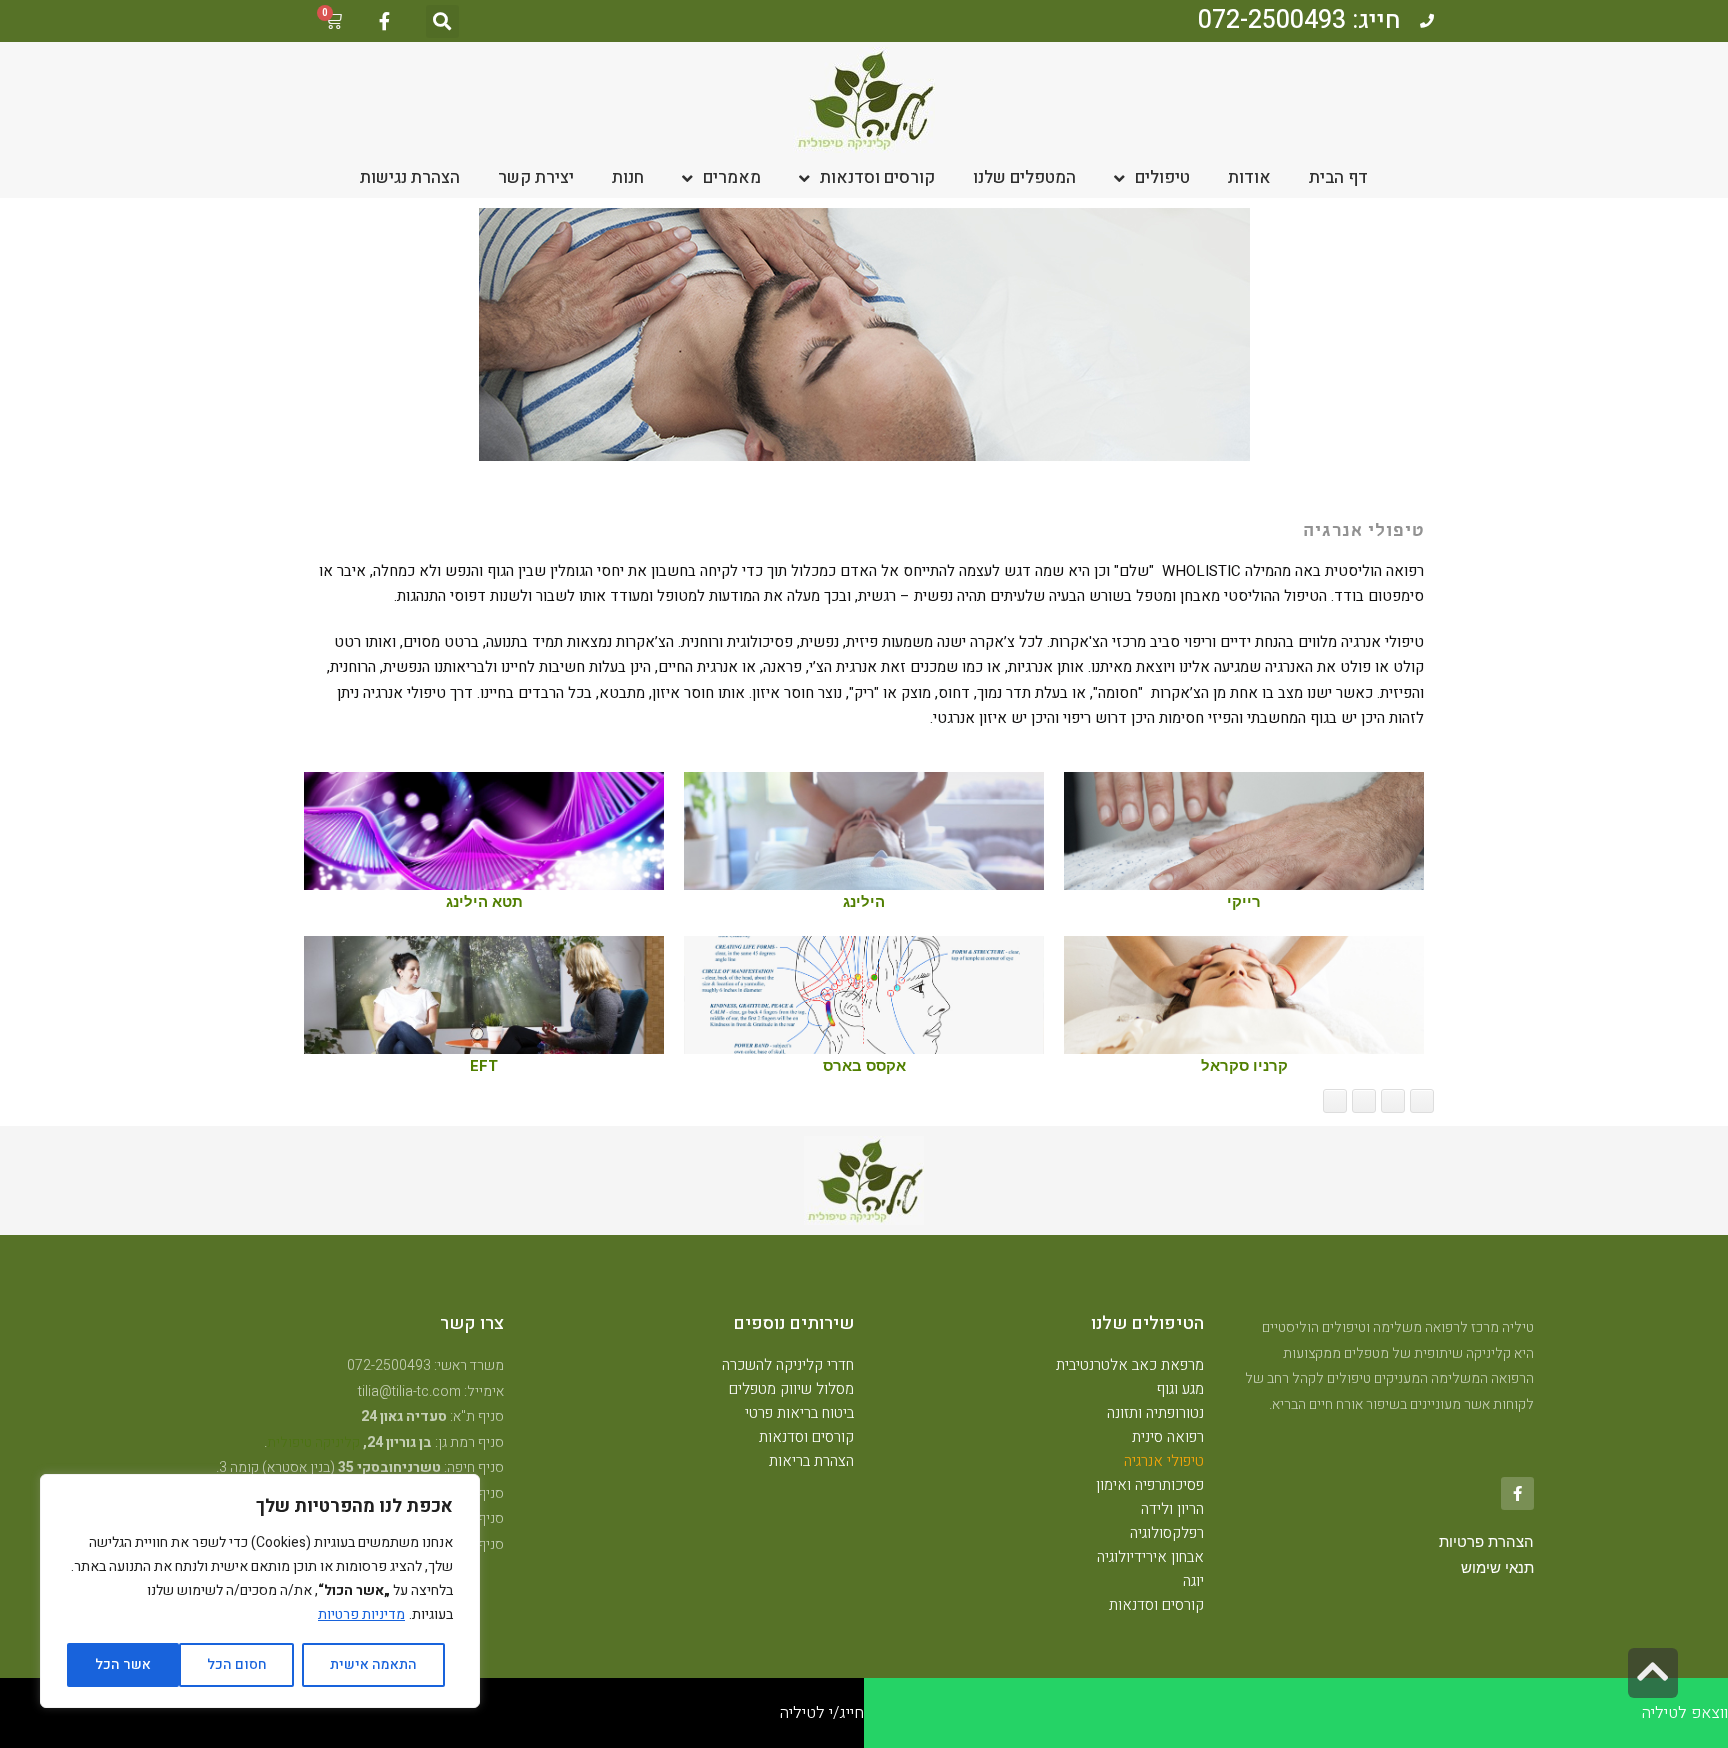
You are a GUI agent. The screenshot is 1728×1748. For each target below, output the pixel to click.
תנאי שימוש (1497, 1568)
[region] (260, 1591)
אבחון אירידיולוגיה (1150, 1557)
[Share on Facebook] (1422, 1101)
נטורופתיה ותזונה (1155, 1413)
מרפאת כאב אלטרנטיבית (1130, 1365)
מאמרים (732, 177)
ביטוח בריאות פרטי (799, 1413)
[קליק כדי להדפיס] (1335, 1101)
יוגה (1193, 1581)
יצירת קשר (536, 177)
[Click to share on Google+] (1393, 1101)
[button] (442, 21)
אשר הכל (123, 1664)
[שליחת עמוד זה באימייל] (1364, 1101)
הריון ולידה (1172, 1509)
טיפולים (1162, 177)
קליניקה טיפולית (313, 1442)
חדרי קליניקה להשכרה (788, 1365)
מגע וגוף (1180, 1389)
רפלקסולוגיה (1167, 1533)
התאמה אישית (373, 1664)
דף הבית (1338, 177)
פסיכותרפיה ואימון (1150, 1485)
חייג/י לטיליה (822, 1713)
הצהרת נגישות (410, 177)
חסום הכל (237, 1664)
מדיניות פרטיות (361, 1614)
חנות (628, 177)
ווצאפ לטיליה (1685, 1713)
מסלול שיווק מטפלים (791, 1389)
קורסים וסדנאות (877, 177)
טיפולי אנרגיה (1164, 1461)
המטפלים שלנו (1024, 177)
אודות (1249, 177)
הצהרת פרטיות (1486, 1542)
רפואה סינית (1168, 1437)
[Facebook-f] (384, 21)
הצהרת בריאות (811, 1461)
